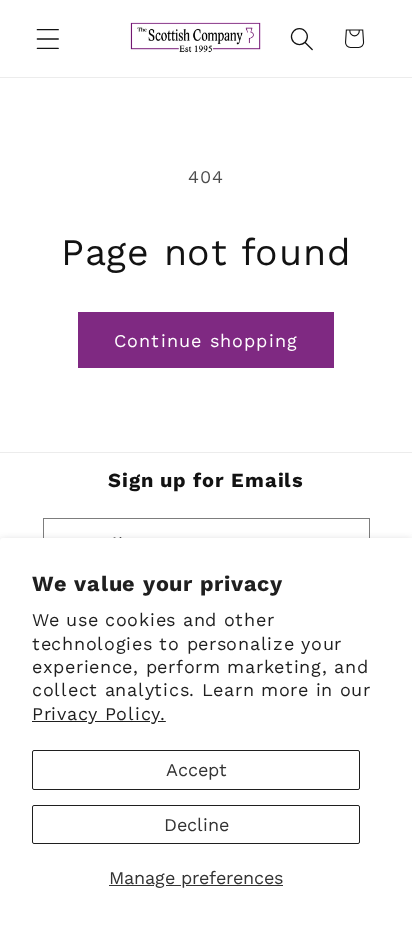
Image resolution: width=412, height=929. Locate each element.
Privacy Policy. (99, 713)
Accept (196, 769)
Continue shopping (206, 340)
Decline (196, 824)
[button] (48, 38)
